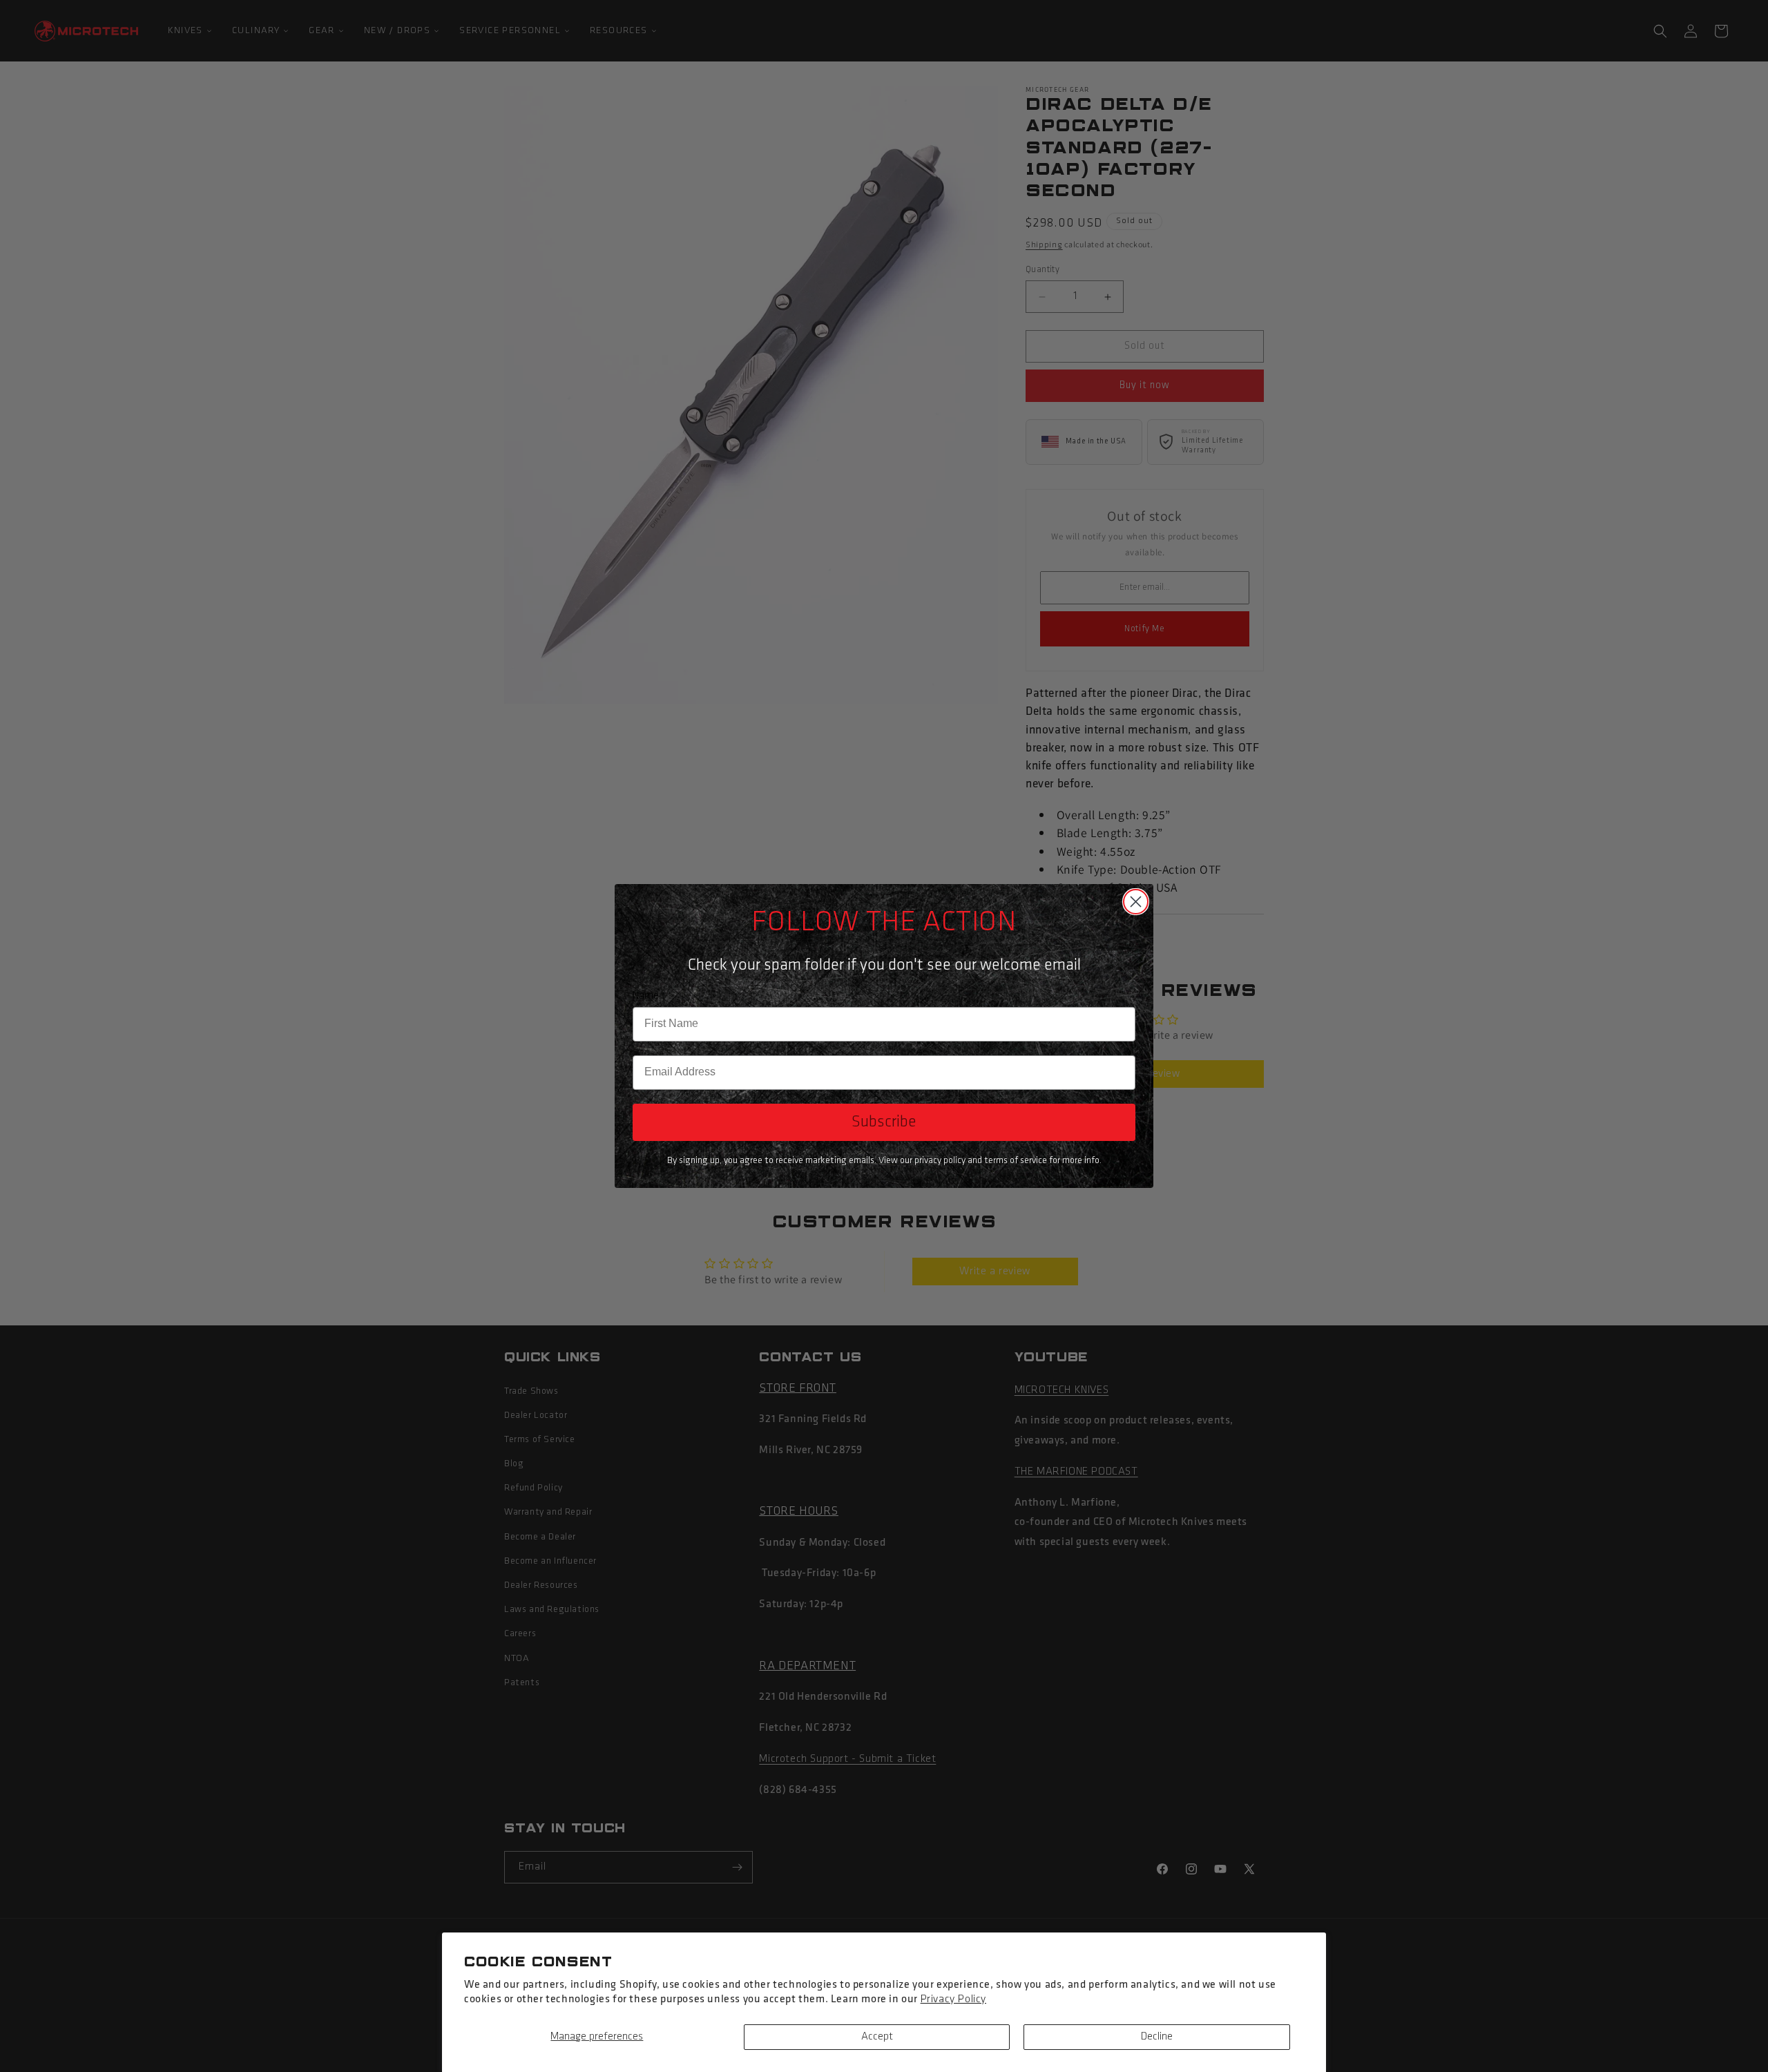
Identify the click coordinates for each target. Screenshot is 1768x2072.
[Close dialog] (1136, 902)
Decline (1157, 2037)
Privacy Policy (953, 1999)
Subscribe (884, 1122)
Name (646, 996)
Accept (877, 2037)
